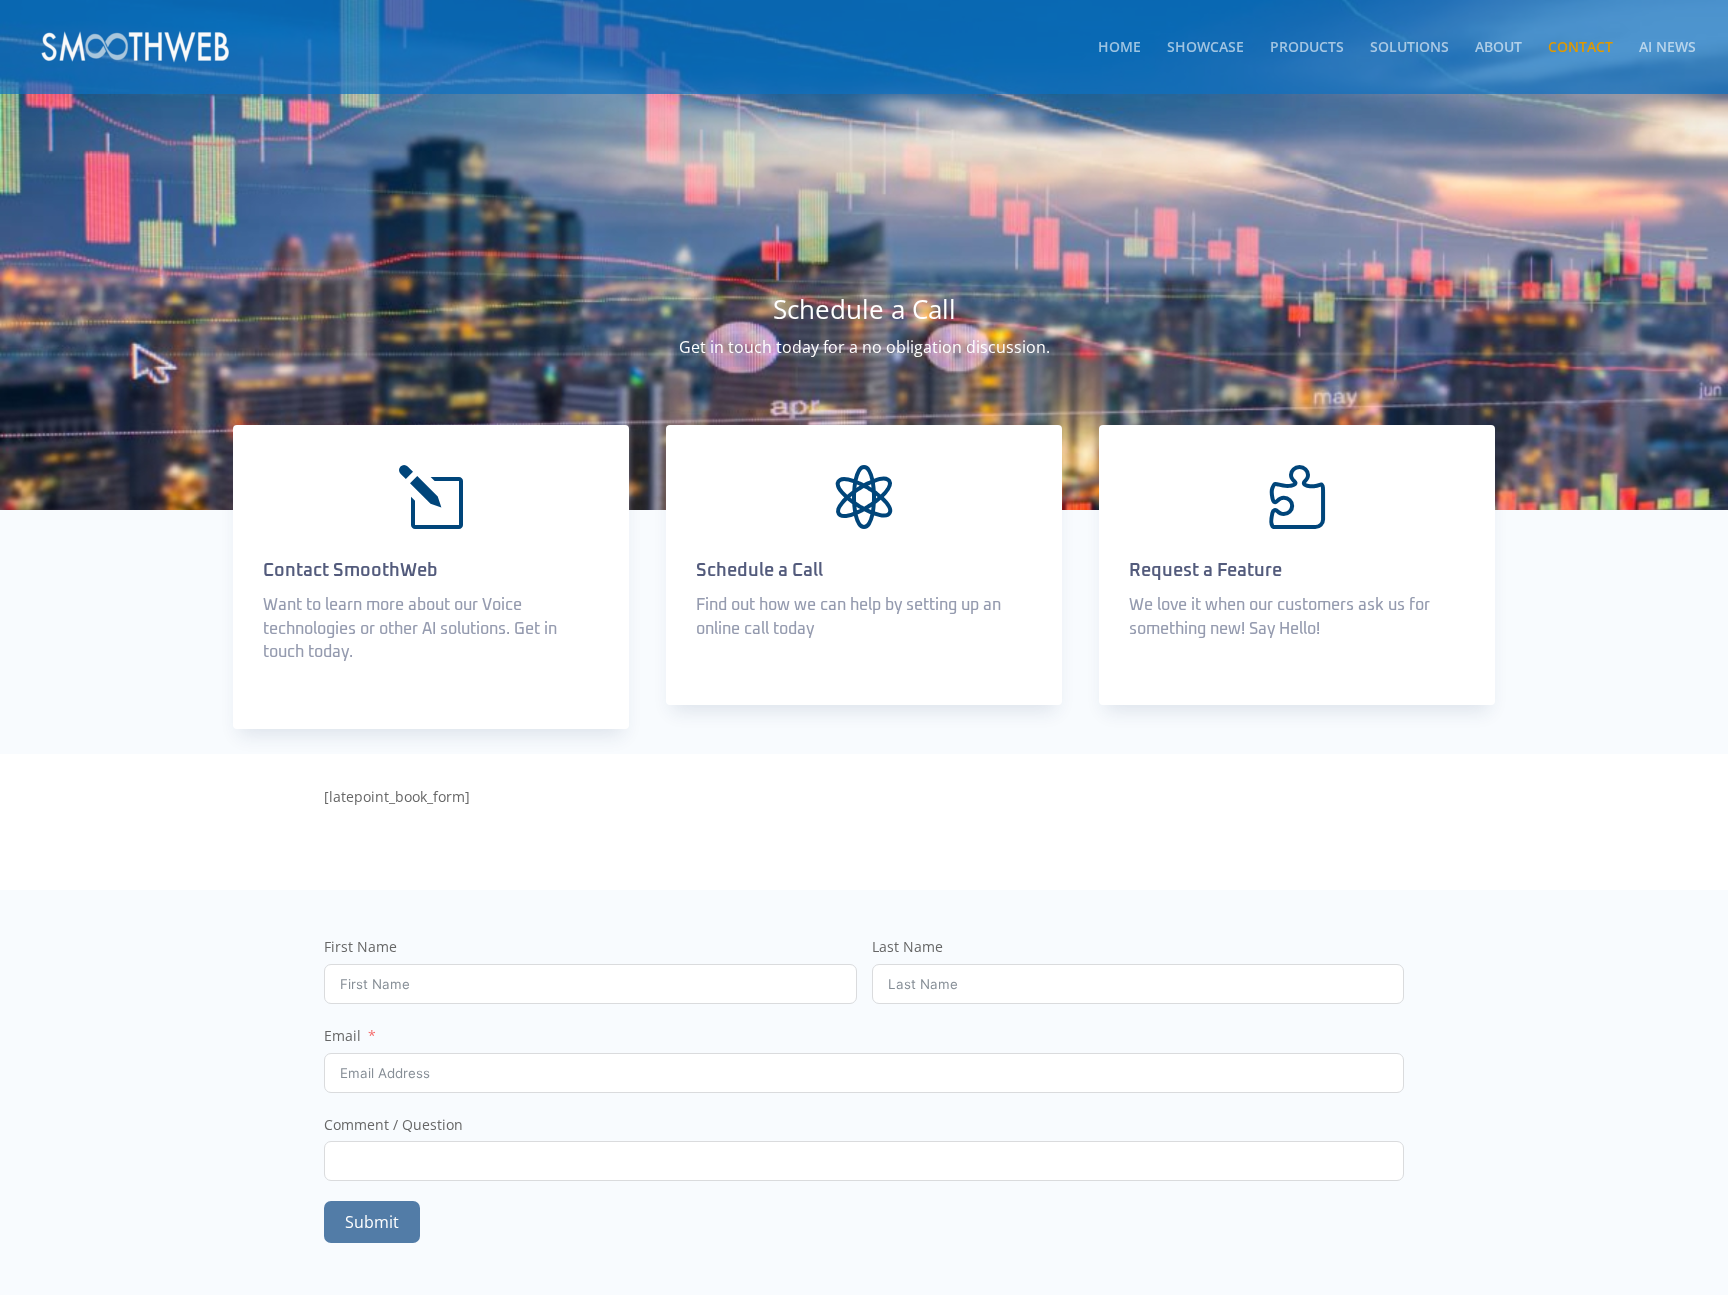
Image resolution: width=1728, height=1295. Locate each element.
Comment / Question (393, 1124)
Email (342, 1035)
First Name (360, 946)
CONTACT (1580, 48)
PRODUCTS (1307, 48)
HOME (1119, 48)
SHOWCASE (1205, 48)
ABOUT (1498, 48)
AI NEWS (1667, 48)
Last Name (907, 946)
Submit (372, 1222)
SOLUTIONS (1409, 48)
